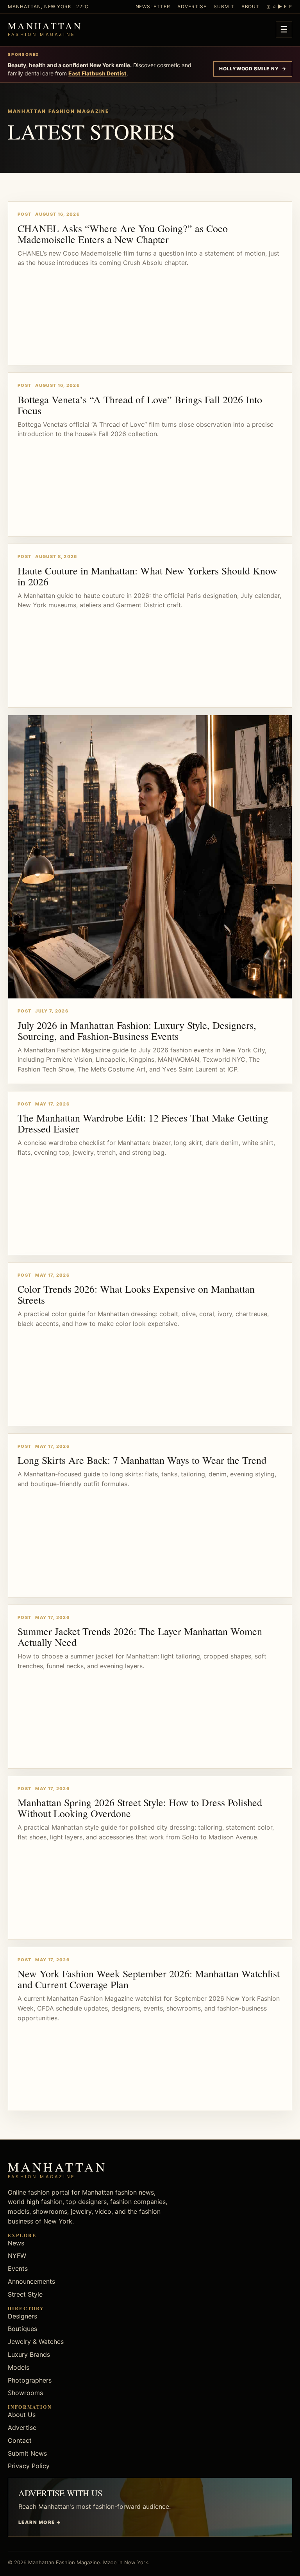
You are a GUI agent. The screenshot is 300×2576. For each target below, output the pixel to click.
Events (18, 2268)
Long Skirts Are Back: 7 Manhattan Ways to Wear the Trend (142, 1460)
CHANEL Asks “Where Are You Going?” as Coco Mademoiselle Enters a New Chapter (123, 234)
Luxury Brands (29, 2354)
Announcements (31, 2281)
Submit (224, 6)
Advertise (192, 6)
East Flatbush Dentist (97, 73)
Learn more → (40, 2522)
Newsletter (153, 6)
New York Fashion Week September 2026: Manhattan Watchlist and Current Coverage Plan (149, 1979)
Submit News (27, 2453)
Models (19, 2367)
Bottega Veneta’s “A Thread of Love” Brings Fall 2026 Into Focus (140, 405)
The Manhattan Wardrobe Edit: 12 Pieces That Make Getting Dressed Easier (143, 1123)
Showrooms (25, 2393)
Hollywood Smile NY (253, 69)
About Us (22, 2415)
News (16, 2243)
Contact (20, 2440)
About (251, 6)
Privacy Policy (29, 2466)
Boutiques (22, 2329)
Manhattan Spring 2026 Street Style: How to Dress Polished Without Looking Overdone (140, 1808)
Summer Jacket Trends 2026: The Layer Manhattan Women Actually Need (140, 1637)
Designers (22, 2316)
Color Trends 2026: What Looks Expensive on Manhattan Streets (136, 1294)
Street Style (25, 2294)
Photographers (30, 2380)
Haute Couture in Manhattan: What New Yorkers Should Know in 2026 (147, 576)
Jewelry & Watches (36, 2342)
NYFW (17, 2256)
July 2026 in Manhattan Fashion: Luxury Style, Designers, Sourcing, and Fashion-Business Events (137, 1030)
